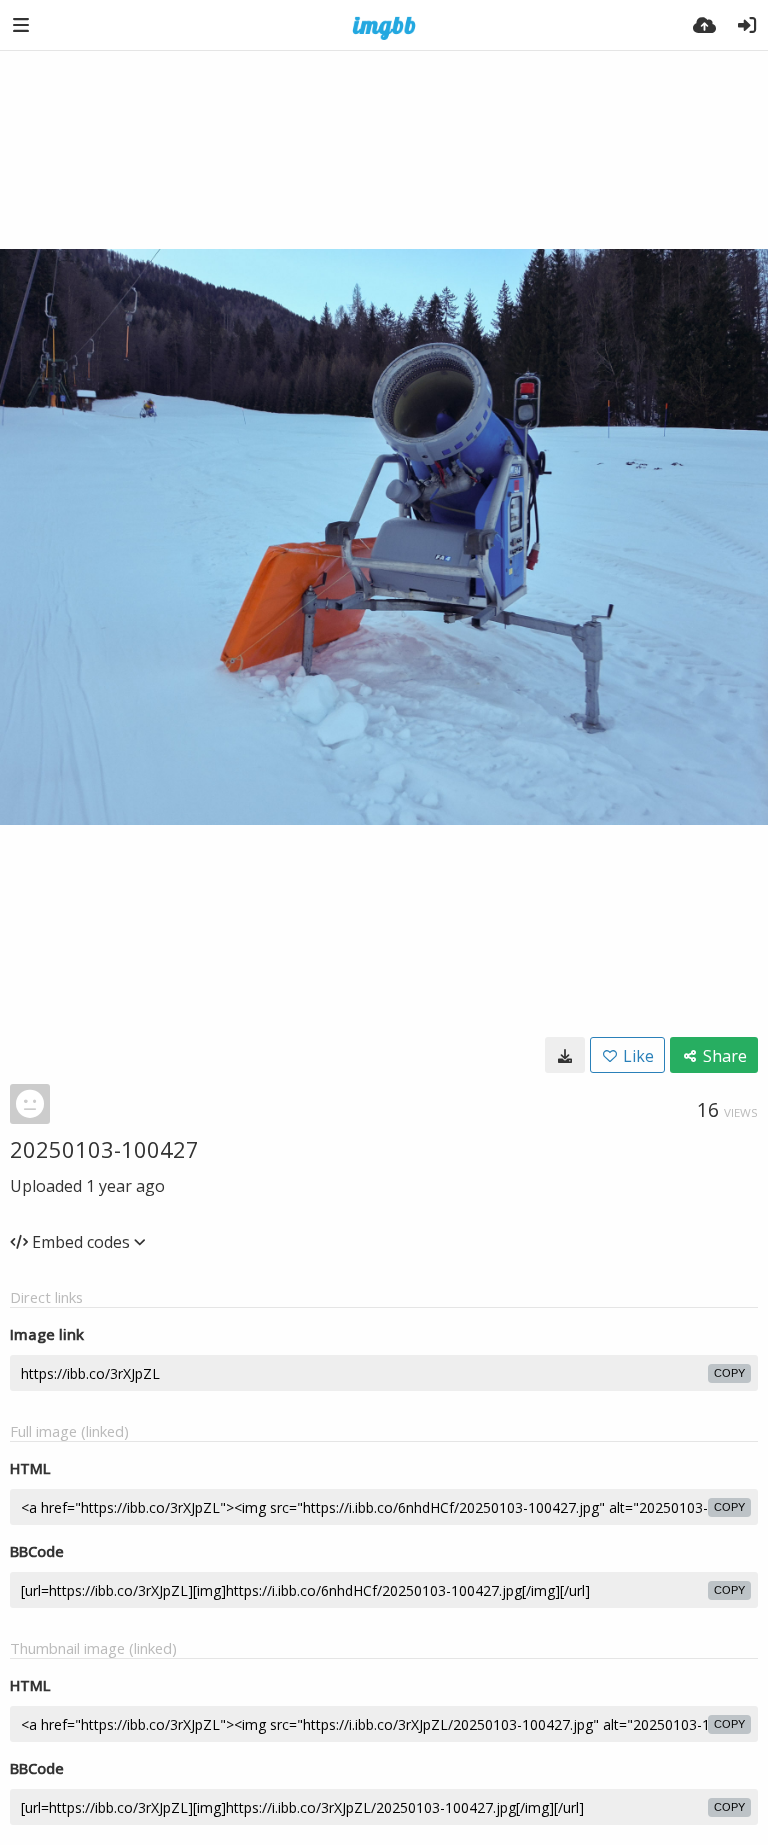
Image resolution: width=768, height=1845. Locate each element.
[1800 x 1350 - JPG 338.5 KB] (565, 1055)
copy (729, 1373)
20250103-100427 (104, 1149)
